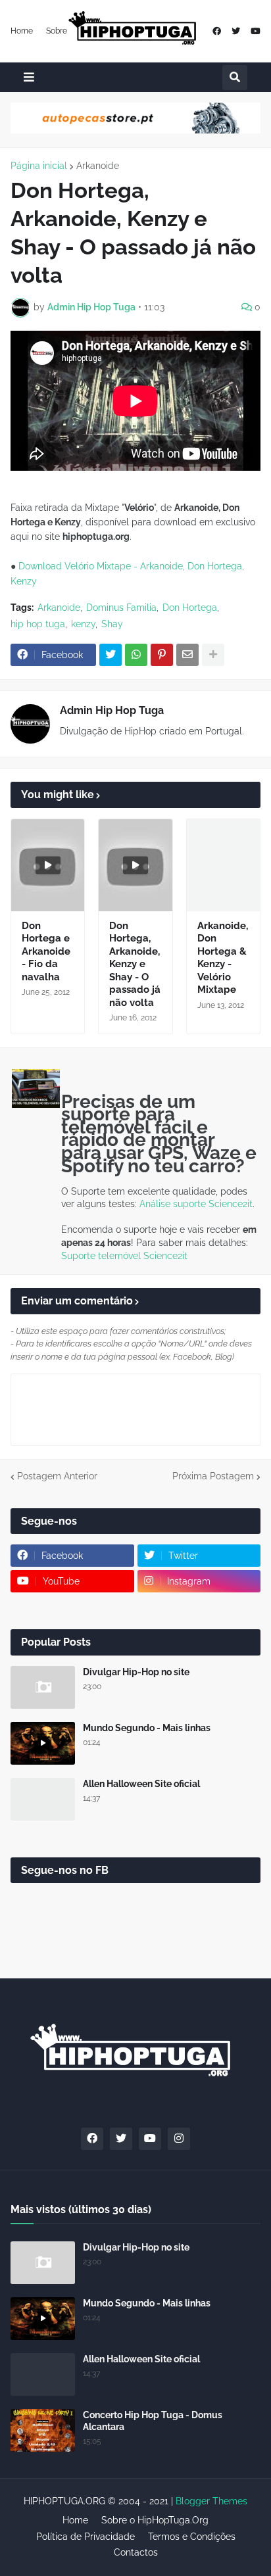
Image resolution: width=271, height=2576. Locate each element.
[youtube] (256, 31)
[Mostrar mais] (213, 655)
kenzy (83, 624)
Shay (112, 624)
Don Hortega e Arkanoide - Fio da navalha (46, 951)
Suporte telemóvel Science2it (124, 1256)
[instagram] (179, 2139)
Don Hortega (190, 608)
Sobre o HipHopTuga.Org (155, 2520)
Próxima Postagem (213, 1476)
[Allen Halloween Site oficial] (43, 1799)
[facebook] (217, 31)
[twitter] (236, 31)
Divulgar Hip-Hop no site (136, 1672)
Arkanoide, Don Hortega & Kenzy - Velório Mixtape (223, 958)
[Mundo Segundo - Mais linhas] (43, 1743)
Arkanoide (98, 166)
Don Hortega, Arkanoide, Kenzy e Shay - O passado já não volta (135, 964)
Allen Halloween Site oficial (141, 1784)
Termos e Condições (192, 2537)
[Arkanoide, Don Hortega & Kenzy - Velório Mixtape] (223, 865)
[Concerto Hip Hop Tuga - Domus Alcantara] (43, 2430)
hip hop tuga (38, 624)
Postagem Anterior (57, 1476)
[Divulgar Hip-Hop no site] (43, 1687)
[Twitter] (111, 655)
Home (22, 31)
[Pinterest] (162, 655)
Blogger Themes (211, 2501)
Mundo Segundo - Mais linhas (147, 1728)
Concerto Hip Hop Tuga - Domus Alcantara (153, 2421)
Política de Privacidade (86, 2537)
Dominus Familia (121, 608)
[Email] (187, 655)
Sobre (57, 31)
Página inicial (39, 166)
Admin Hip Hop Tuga (112, 710)
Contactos (136, 2552)
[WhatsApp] (136, 655)
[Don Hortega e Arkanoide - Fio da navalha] (48, 865)
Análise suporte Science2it (196, 1204)
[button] (29, 77)
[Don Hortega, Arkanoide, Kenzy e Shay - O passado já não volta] (135, 865)
